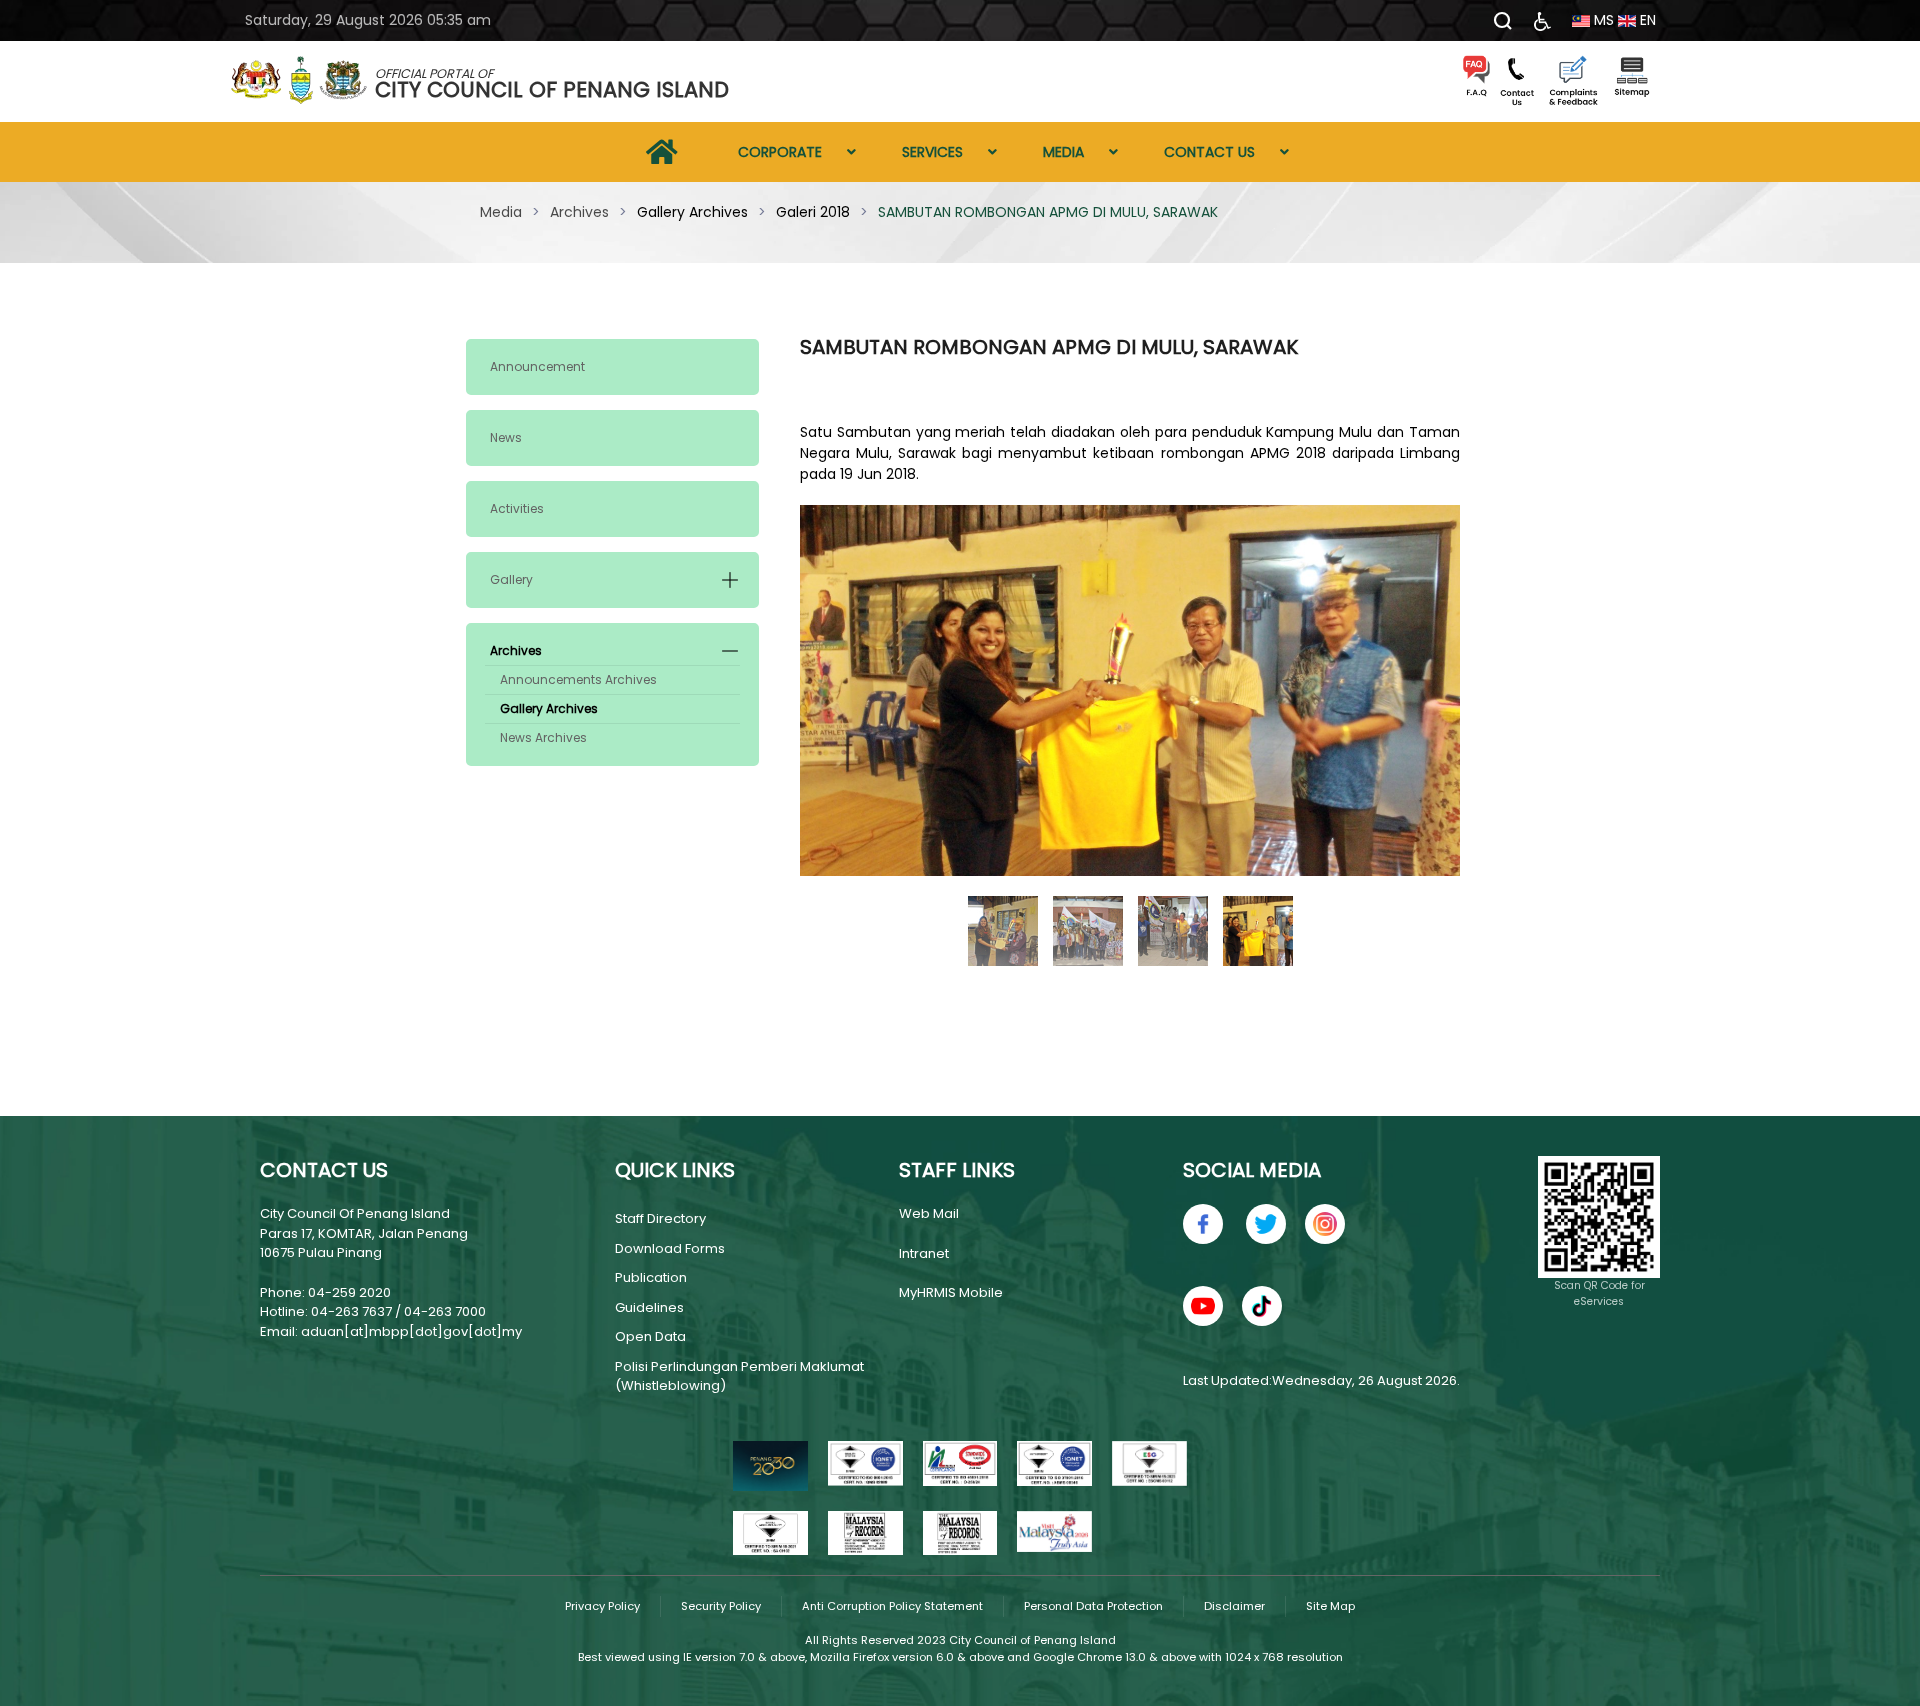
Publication (651, 1277)
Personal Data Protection (1093, 1606)
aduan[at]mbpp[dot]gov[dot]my (411, 1331)
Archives (516, 650)
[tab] (1003, 931)
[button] (730, 580)
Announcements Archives (578, 679)
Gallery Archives (549, 708)
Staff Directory (660, 1218)
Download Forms (670, 1248)
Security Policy (721, 1606)
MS (1602, 20)
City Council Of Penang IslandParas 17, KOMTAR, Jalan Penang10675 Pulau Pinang (364, 1233)
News (506, 437)
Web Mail (929, 1213)
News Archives (543, 737)
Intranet (924, 1253)
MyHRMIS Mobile (951, 1292)
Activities (517, 508)
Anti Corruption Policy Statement (892, 1606)
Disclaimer (1234, 1606)
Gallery (511, 579)
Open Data (650, 1336)
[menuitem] (662, 152)
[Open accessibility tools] (1542, 20)
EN (1646, 20)
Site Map (1330, 1606)
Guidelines (649, 1307)
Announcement (537, 366)
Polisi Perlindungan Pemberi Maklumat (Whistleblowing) (739, 1376)
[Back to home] (300, 82)
